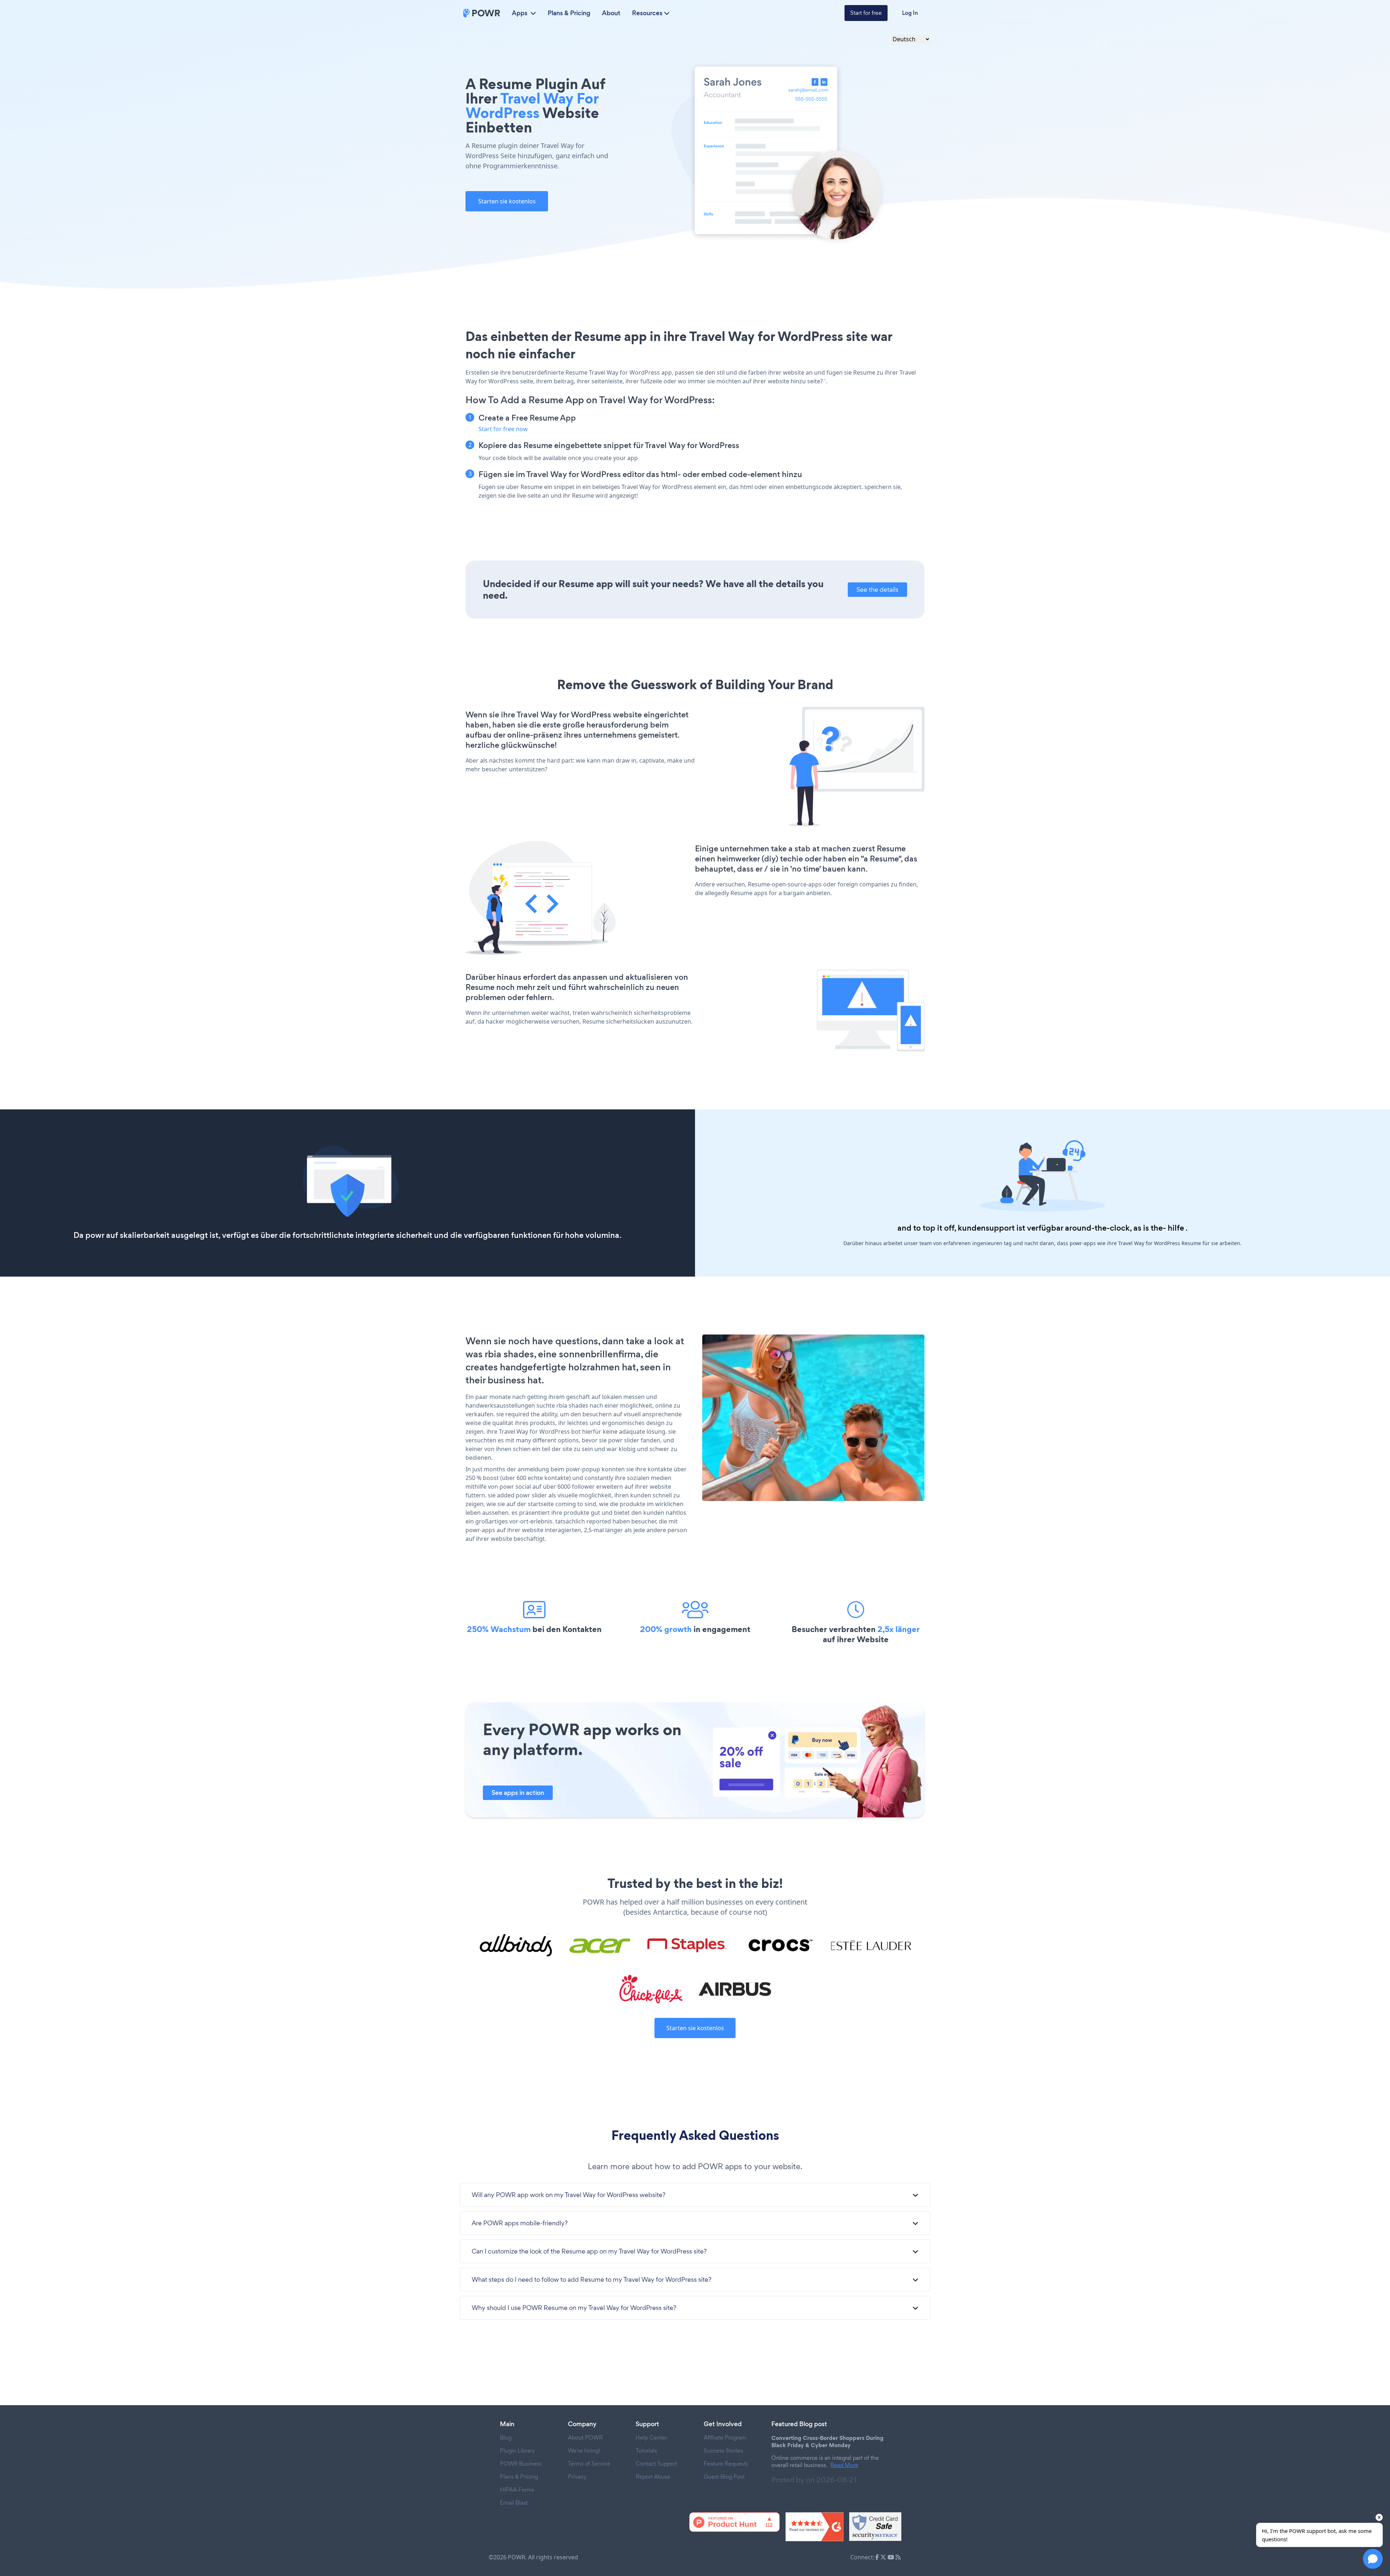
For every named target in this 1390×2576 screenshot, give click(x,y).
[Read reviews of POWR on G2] (814, 2527)
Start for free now (503, 429)
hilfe (1176, 1228)
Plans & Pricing (569, 13)
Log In (910, 13)
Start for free (866, 13)
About (611, 13)
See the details (877, 589)
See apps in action (518, 1793)
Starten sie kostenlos (507, 201)
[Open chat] (1373, 2559)
